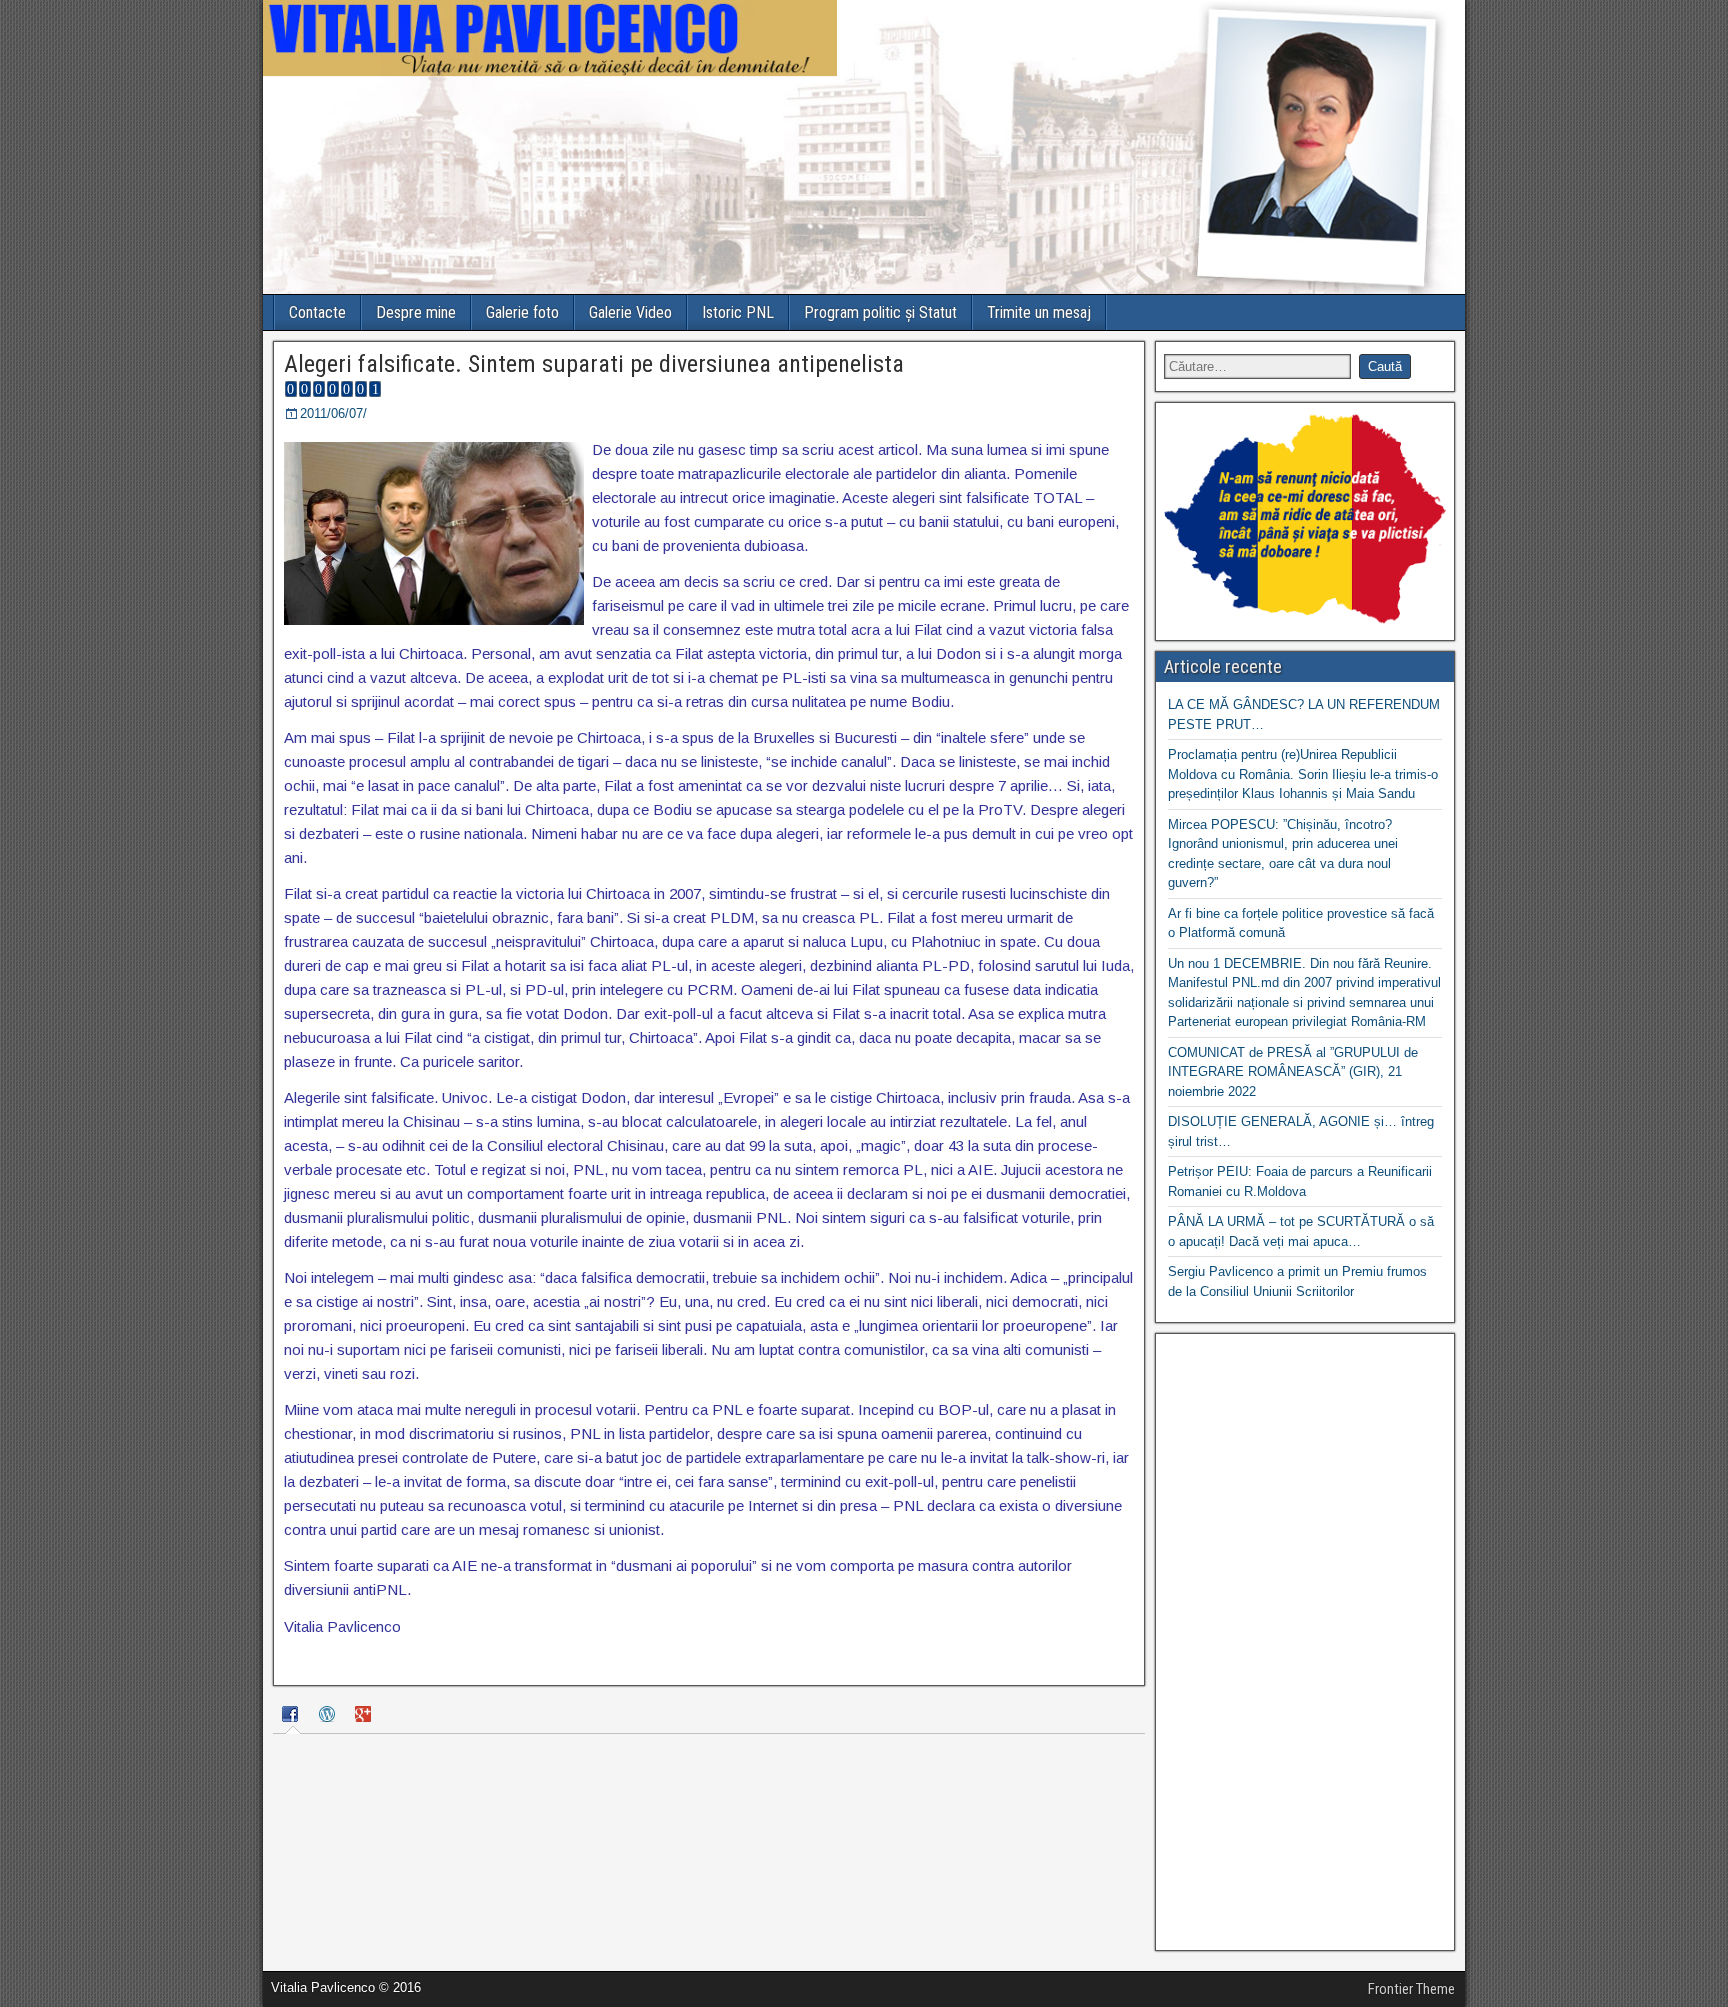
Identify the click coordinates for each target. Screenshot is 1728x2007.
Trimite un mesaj (1039, 312)
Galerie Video (630, 312)
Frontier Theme (1411, 1989)
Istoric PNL (738, 312)
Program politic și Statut (880, 312)
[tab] (293, 1716)
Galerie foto (522, 312)
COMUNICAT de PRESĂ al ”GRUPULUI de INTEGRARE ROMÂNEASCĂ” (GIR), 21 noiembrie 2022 (1293, 1072)
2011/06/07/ (333, 413)
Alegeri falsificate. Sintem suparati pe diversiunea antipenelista (594, 364)
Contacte (317, 312)
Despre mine (416, 312)
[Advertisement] (1305, 1642)
